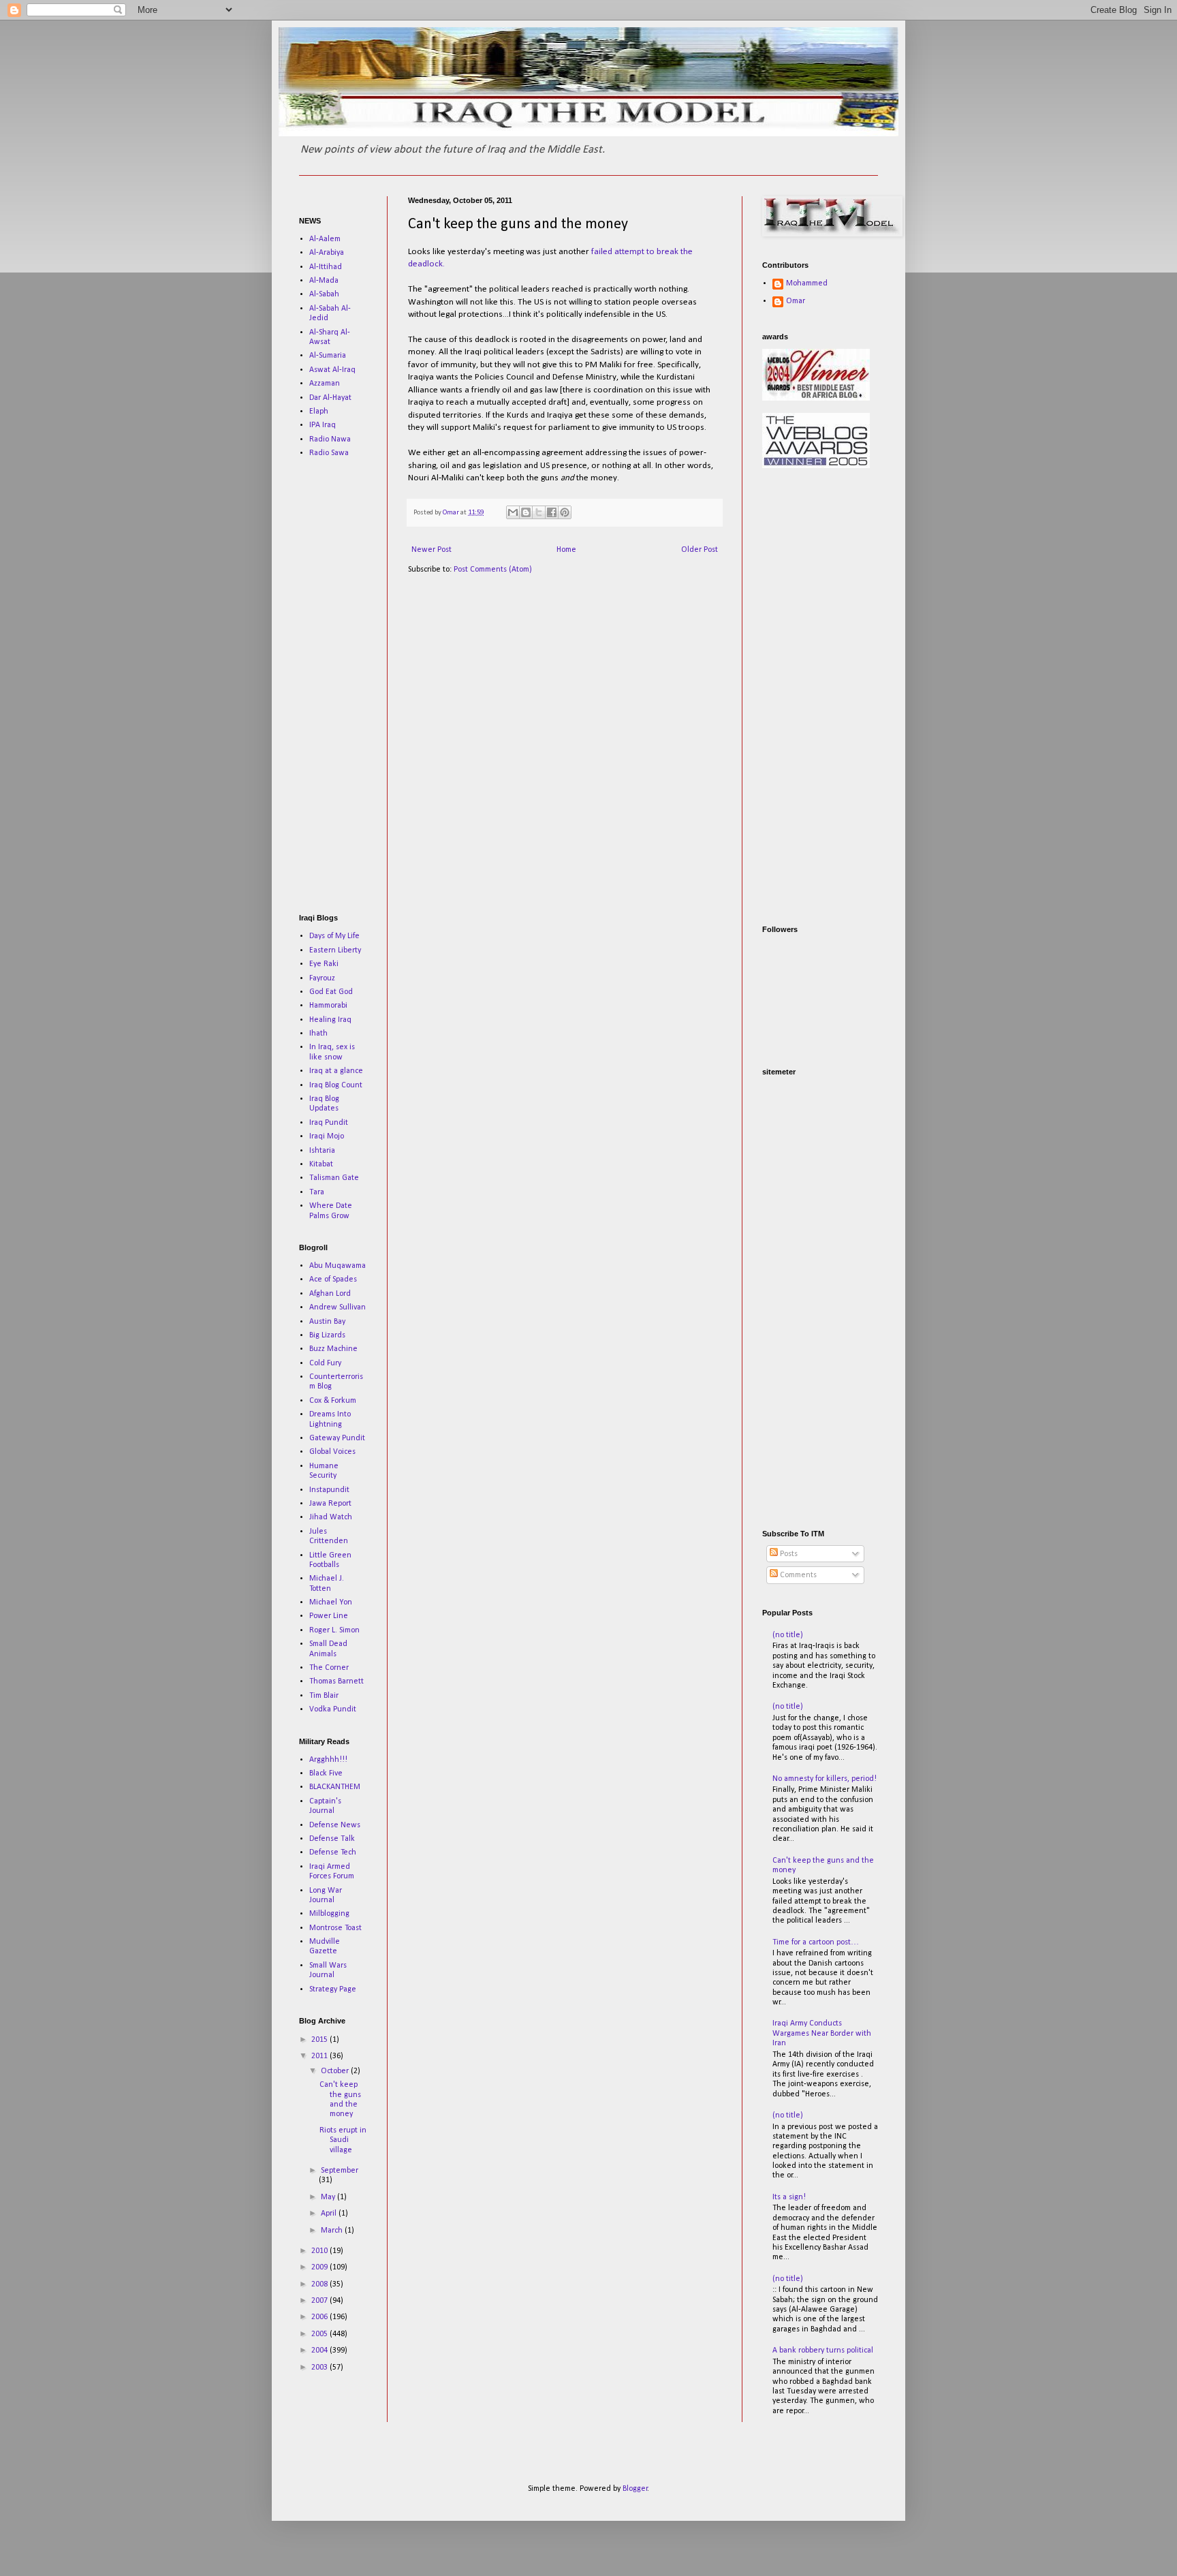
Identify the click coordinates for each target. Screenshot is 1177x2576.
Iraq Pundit (329, 1123)
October (336, 2071)
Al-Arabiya (327, 253)
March (333, 2231)
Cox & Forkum (333, 1401)
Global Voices (332, 1452)
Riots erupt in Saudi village (343, 2140)
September (340, 2171)
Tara (317, 1192)
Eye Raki (324, 964)
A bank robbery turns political (823, 2350)
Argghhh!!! (328, 1760)
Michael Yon (331, 1602)
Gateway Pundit (337, 1438)
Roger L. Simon (334, 1630)
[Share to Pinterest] (565, 512)
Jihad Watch (331, 1517)
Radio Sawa (329, 453)
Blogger (635, 2489)
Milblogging (329, 1914)
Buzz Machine (333, 1349)
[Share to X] (539, 512)
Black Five (326, 1773)
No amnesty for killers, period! (825, 1779)
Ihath (318, 1034)
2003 (320, 2368)
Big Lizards (327, 1335)
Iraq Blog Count (336, 1085)
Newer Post (431, 550)
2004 (320, 2350)
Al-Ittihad (326, 267)
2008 (320, 2284)
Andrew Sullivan (338, 1307)
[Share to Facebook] (552, 512)
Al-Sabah (324, 294)
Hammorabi (328, 1006)
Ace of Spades (333, 1279)
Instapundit (329, 1490)
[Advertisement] (340, 685)
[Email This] (513, 512)
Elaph (319, 412)
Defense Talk (332, 1839)
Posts (788, 1554)
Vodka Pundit (333, 1709)
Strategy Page (333, 1989)
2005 (320, 2334)
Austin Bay (327, 1322)
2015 (320, 2040)
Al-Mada (324, 281)
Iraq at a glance (336, 1071)
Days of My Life (334, 936)
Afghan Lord (330, 1294)
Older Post (700, 550)
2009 (320, 2267)
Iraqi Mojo (327, 1136)
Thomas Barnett (336, 1681)
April (330, 2214)
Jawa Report (330, 1504)
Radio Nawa (330, 439)
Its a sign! (789, 2197)
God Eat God (331, 992)
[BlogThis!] (526, 512)
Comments (797, 1575)
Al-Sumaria (328, 356)
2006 (320, 2317)
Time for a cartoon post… (816, 1942)
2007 (320, 2301)
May (329, 2197)
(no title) (788, 1635)
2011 (320, 2056)
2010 (320, 2251)
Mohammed (807, 283)
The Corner (329, 1668)
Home (566, 550)
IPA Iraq (323, 425)
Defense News (335, 1825)
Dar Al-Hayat (330, 398)
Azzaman (325, 384)
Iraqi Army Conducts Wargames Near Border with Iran (822, 2033)
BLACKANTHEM (335, 1787)
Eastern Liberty (335, 950)
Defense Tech (333, 1852)
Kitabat (321, 1164)
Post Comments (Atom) (493, 570)
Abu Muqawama (338, 1266)
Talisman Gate (334, 1178)
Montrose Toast (335, 1928)
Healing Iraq (330, 1020)
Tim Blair (324, 1696)
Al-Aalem (325, 239)
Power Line (329, 1616)
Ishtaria (322, 1151)
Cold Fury (325, 1363)
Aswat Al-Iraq (332, 370)
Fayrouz (322, 978)
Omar (796, 301)
